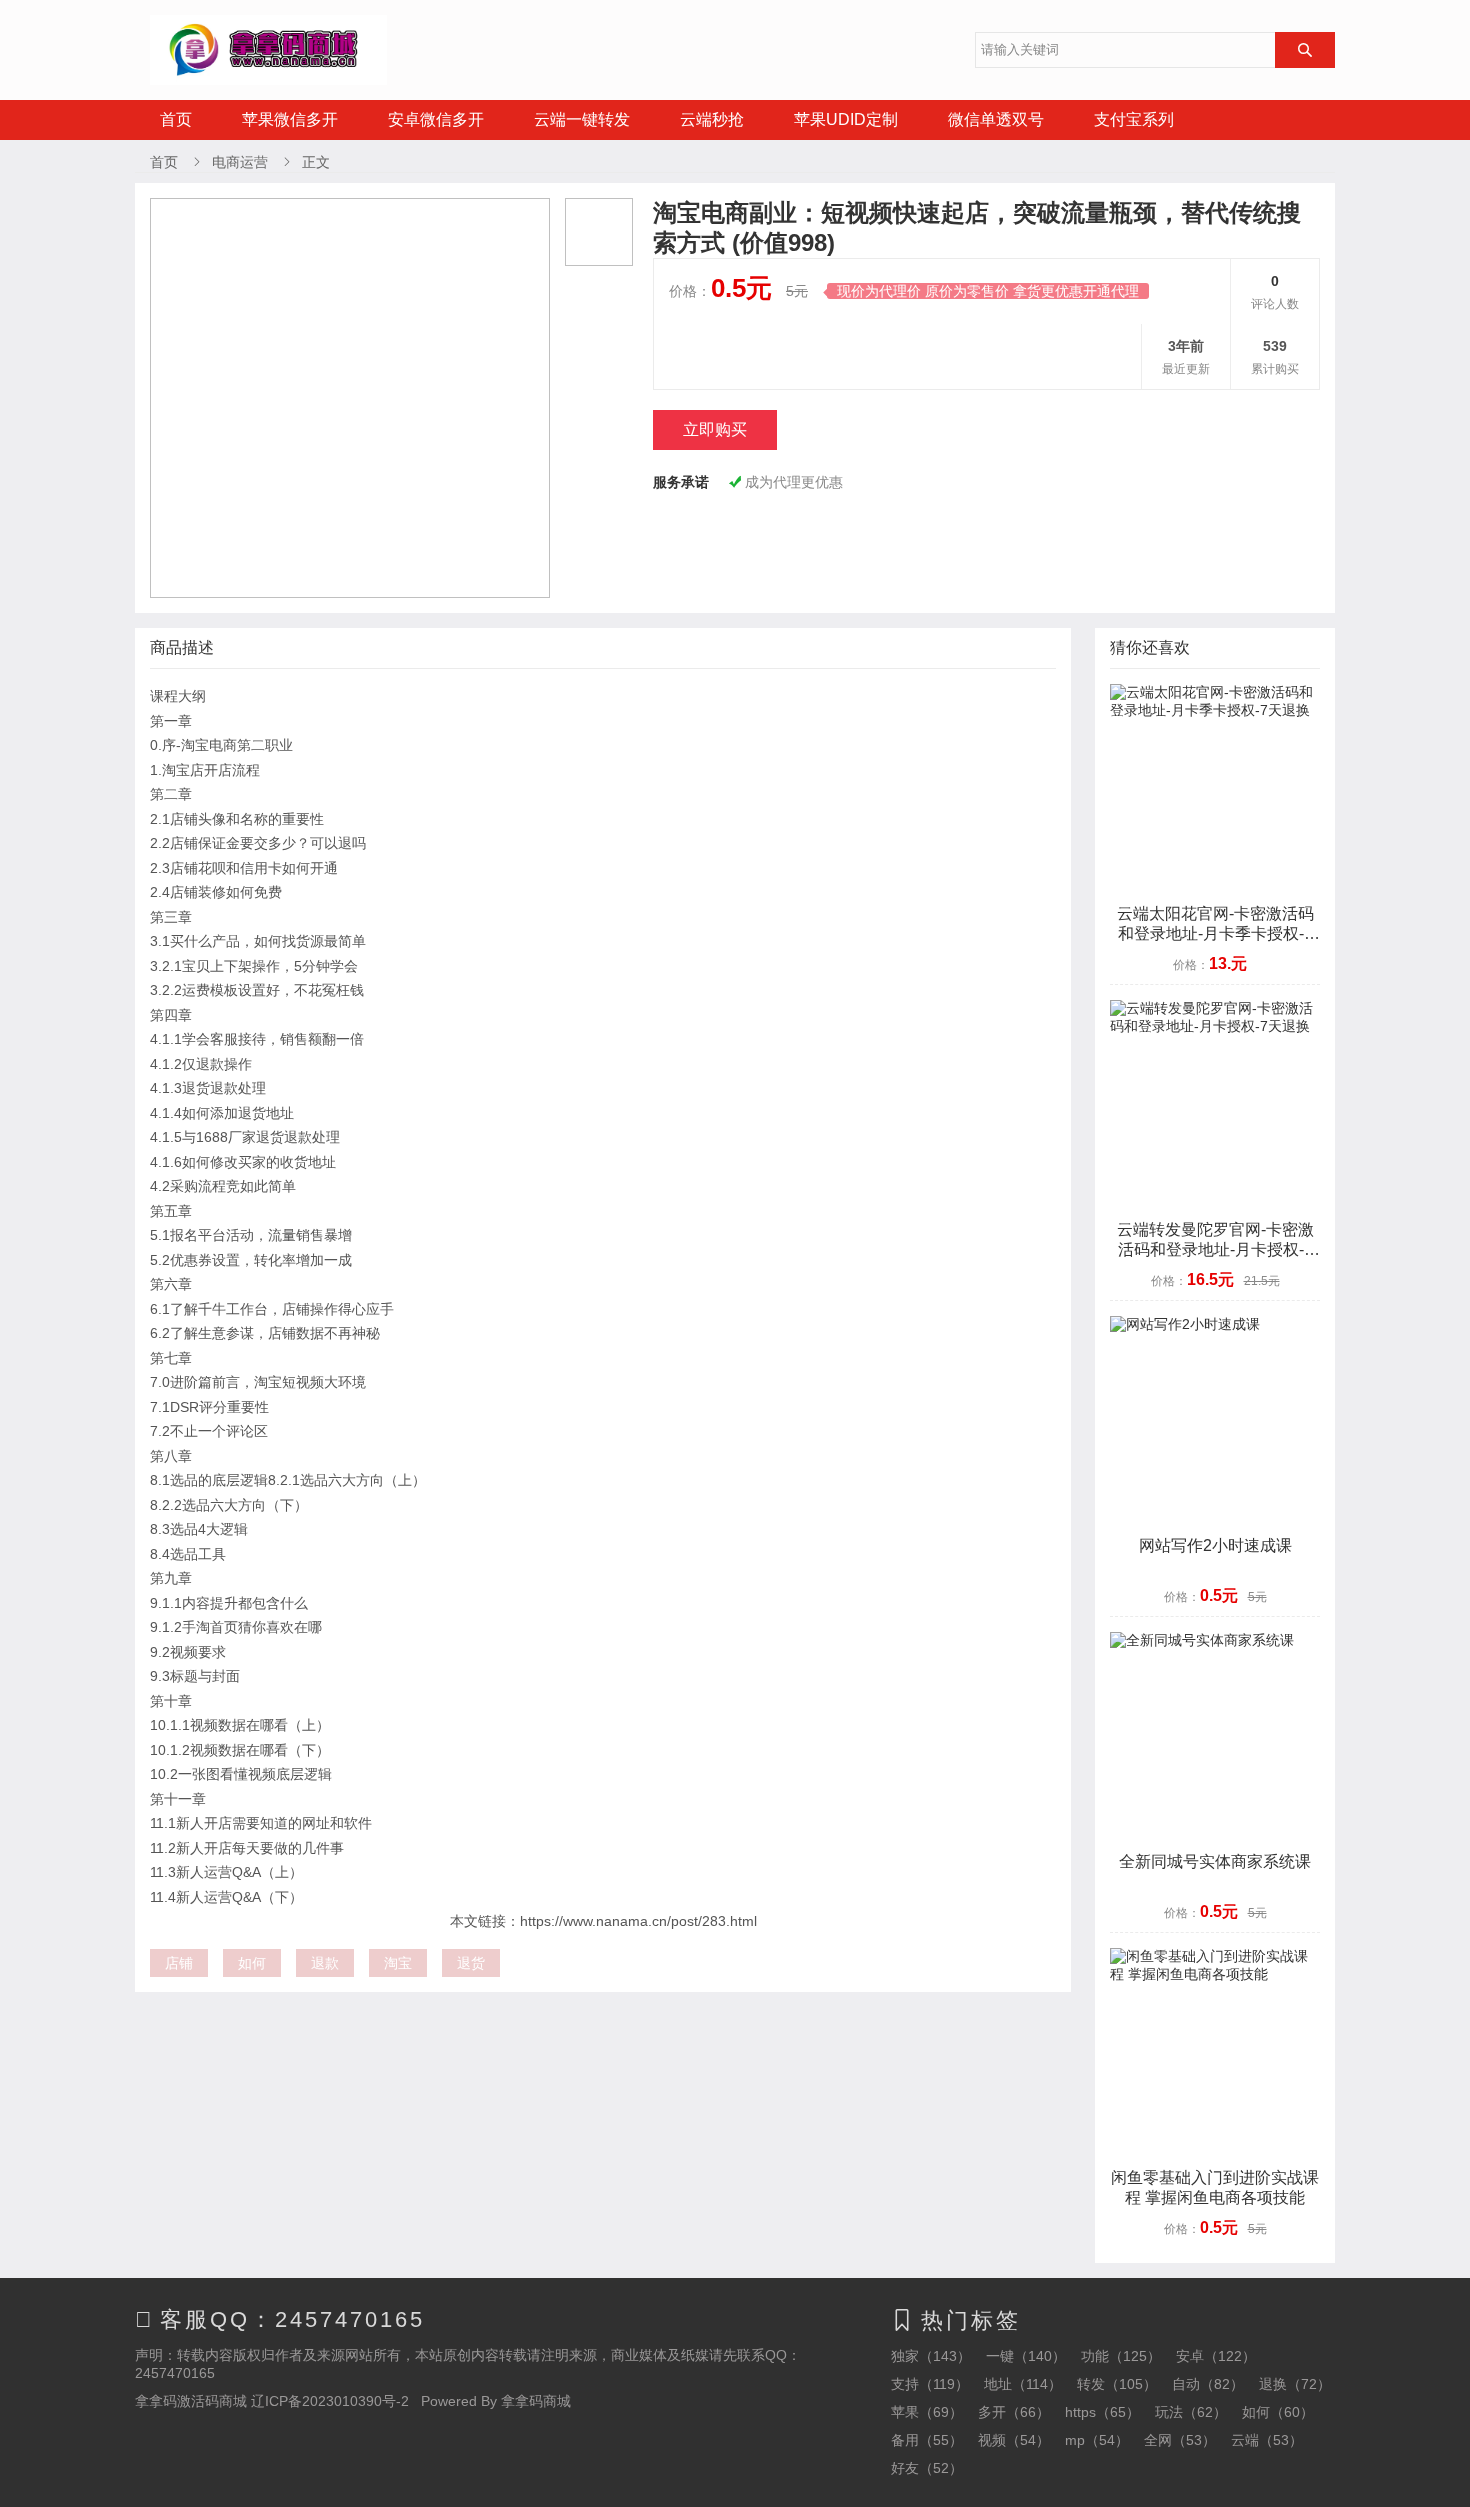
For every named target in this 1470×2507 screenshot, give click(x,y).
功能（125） (1121, 2356)
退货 (471, 1963)
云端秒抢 (712, 119)
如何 (252, 1963)
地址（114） (1023, 2384)
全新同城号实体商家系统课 (1215, 1861)
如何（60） (1278, 2412)
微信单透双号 (996, 119)
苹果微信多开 (290, 119)
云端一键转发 (582, 119)
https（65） (1102, 2412)
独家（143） (931, 2356)
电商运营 (240, 162)
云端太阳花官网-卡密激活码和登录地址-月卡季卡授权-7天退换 (1215, 933)
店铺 (179, 1963)
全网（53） (1180, 2440)
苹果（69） (927, 2412)
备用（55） (927, 2440)
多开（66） (1014, 2412)
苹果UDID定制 (846, 119)
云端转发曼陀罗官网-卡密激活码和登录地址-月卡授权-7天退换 (1215, 1249)
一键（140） (1026, 2356)
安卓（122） (1216, 2356)
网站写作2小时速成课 (1215, 1545)
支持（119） (930, 2384)
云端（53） (1267, 2440)
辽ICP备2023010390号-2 (330, 2401)
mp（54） (1097, 2440)
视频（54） (1014, 2440)
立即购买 (715, 429)
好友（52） (927, 2468)
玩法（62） (1191, 2412)
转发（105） (1117, 2384)
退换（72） (1295, 2384)
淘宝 (398, 1963)
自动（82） (1208, 2384)
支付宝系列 (1134, 119)
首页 (176, 119)
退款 (325, 1963)
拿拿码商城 (536, 2401)
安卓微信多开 (436, 119)
